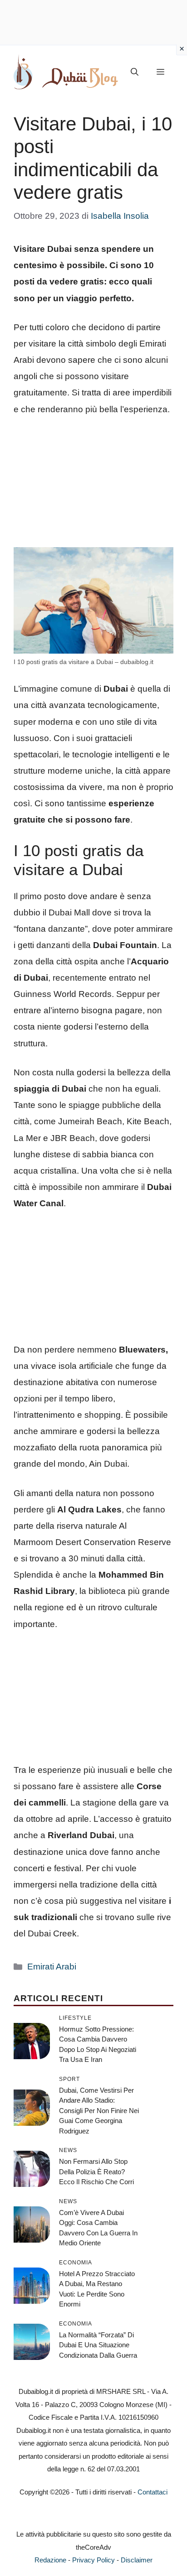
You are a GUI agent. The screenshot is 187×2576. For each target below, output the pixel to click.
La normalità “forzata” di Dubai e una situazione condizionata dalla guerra (98, 2345)
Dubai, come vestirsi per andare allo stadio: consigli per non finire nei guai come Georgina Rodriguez (99, 2111)
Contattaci (153, 2492)
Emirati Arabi (52, 1967)
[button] (135, 72)
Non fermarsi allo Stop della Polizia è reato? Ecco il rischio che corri (96, 2172)
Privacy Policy (93, 2560)
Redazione (50, 2560)
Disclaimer (137, 2560)
